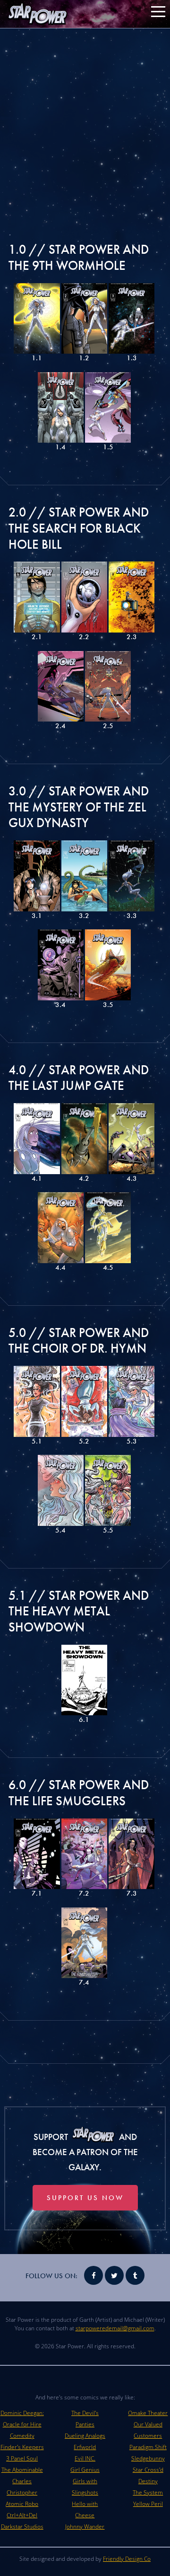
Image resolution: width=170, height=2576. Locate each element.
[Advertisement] (85, 123)
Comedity (22, 2436)
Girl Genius (85, 2470)
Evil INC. (85, 2458)
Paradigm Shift (148, 2447)
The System (148, 2492)
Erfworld (85, 2447)
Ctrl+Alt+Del (22, 2515)
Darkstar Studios (22, 2527)
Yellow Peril (148, 2504)
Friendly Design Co (127, 2559)
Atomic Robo (22, 2504)
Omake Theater (148, 2413)
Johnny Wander (85, 2527)
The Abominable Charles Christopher (22, 2481)
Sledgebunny (148, 2458)
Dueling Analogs (85, 2436)
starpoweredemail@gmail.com (115, 2328)
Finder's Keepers (22, 2447)
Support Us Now (85, 2198)
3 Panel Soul (22, 2458)
